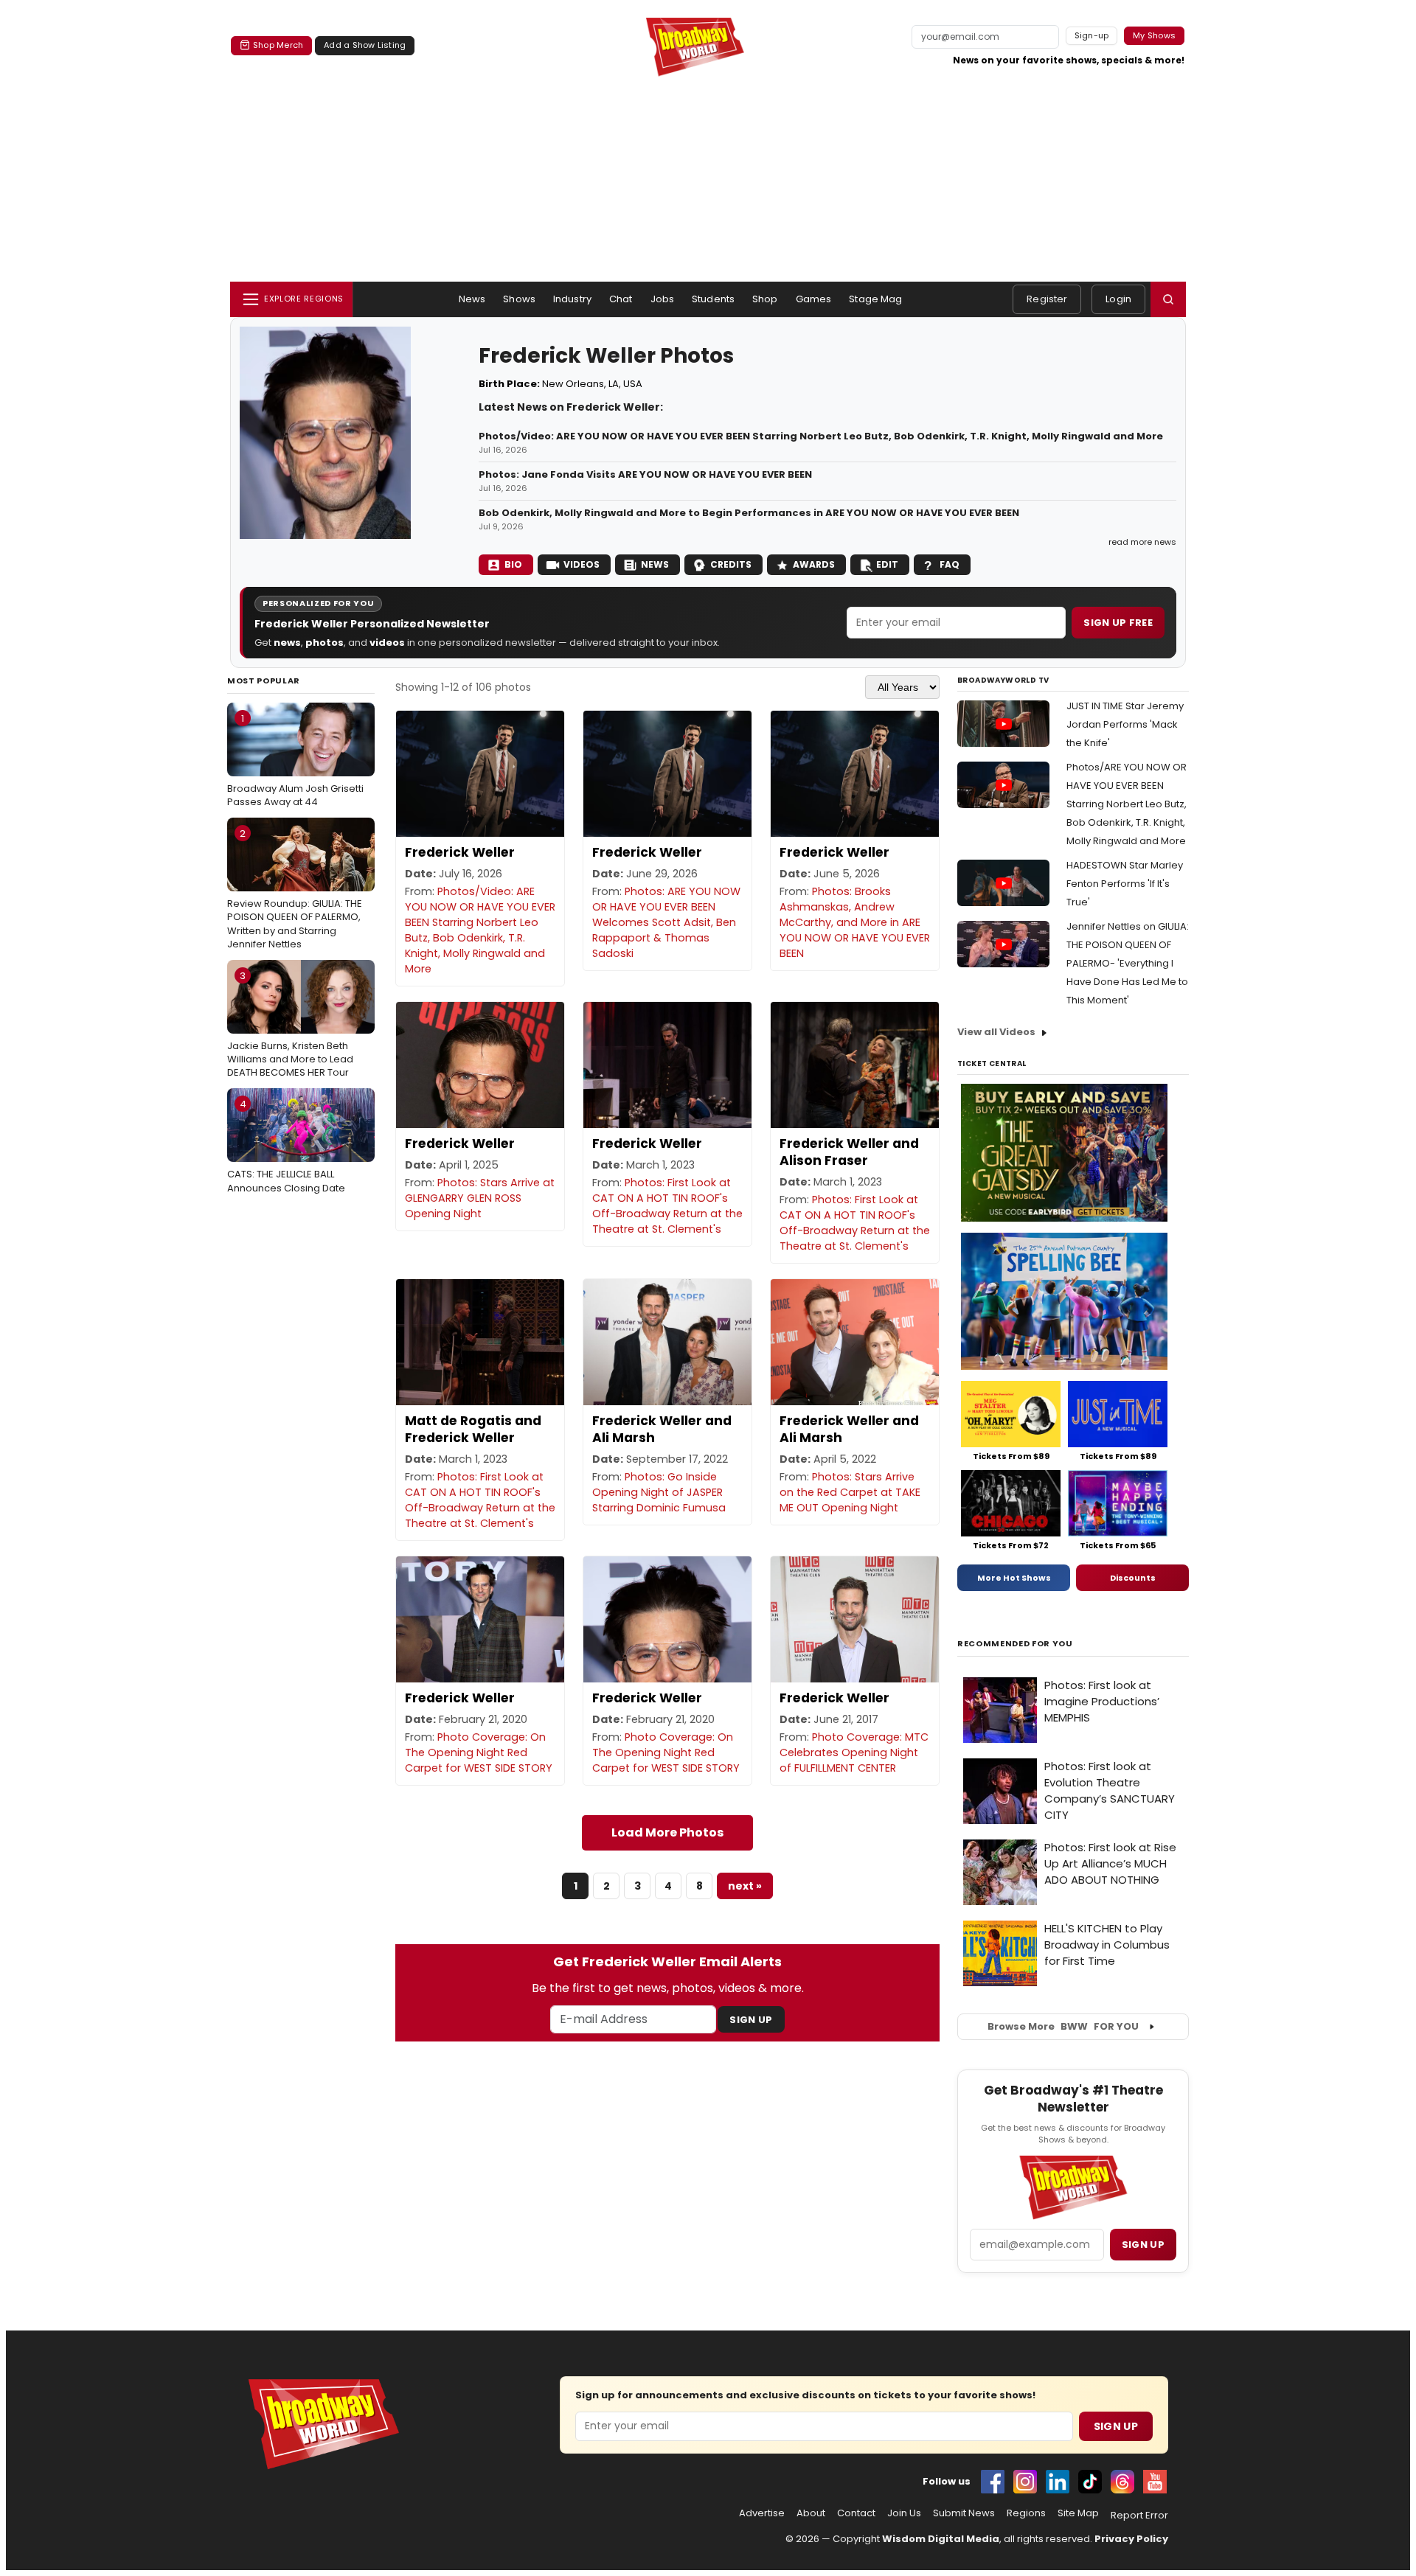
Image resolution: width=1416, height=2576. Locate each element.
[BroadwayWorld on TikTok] (1090, 2482)
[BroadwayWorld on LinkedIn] (1058, 2482)
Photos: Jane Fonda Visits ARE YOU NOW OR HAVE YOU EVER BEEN (645, 475)
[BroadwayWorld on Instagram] (1025, 2482)
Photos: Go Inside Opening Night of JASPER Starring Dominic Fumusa (659, 1492)
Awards (814, 564)
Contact (856, 2513)
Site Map (1078, 2513)
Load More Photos (667, 1832)
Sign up (1143, 2245)
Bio (513, 564)
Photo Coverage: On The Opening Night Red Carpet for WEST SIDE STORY (479, 1752)
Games (814, 299)
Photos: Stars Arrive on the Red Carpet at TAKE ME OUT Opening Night (850, 1492)
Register (1047, 299)
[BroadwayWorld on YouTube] (1155, 2482)
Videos (582, 564)
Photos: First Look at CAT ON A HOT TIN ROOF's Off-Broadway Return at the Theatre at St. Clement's (667, 1206)
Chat (621, 299)
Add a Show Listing (365, 45)
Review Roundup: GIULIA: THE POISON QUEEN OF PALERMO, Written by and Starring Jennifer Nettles (295, 889)
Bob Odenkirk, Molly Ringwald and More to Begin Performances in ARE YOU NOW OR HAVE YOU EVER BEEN (749, 513)
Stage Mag (875, 299)
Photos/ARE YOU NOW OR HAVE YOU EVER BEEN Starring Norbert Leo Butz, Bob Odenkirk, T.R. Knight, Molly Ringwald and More (1127, 804)
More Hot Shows (1014, 1578)
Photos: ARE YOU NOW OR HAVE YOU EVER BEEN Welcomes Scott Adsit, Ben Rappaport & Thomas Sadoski (666, 922)
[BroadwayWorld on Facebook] (993, 2482)
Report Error (1139, 2516)
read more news (1142, 542)
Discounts (1133, 1578)
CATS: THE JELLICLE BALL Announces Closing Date (286, 1146)
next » (745, 1886)
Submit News (964, 2513)
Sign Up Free (1118, 623)
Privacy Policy (1131, 2539)
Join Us (904, 2513)
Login (1118, 299)
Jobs (663, 299)
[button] (1168, 299)
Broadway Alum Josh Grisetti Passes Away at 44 (295, 760)
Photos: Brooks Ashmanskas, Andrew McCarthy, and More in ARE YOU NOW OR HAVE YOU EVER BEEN (855, 922)
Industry (572, 299)
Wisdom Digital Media (941, 2539)
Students (713, 299)
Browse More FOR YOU (1063, 2026)
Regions (1026, 2513)
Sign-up (1092, 35)
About (811, 2513)
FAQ (950, 564)
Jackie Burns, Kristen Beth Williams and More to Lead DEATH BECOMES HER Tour (290, 1024)
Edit (887, 564)
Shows (519, 299)
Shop (765, 299)
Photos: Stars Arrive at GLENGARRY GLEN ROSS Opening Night (480, 1198)
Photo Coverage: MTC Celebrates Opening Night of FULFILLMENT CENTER (854, 1752)
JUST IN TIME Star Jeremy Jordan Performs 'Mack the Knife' (1125, 724)
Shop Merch (278, 45)
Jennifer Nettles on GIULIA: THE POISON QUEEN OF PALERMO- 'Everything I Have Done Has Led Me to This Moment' (1128, 963)
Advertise (762, 2513)
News (472, 299)
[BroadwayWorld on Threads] (1122, 2482)
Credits (731, 564)
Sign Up (751, 2020)
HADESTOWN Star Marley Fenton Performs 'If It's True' (1125, 884)
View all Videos (996, 1032)
